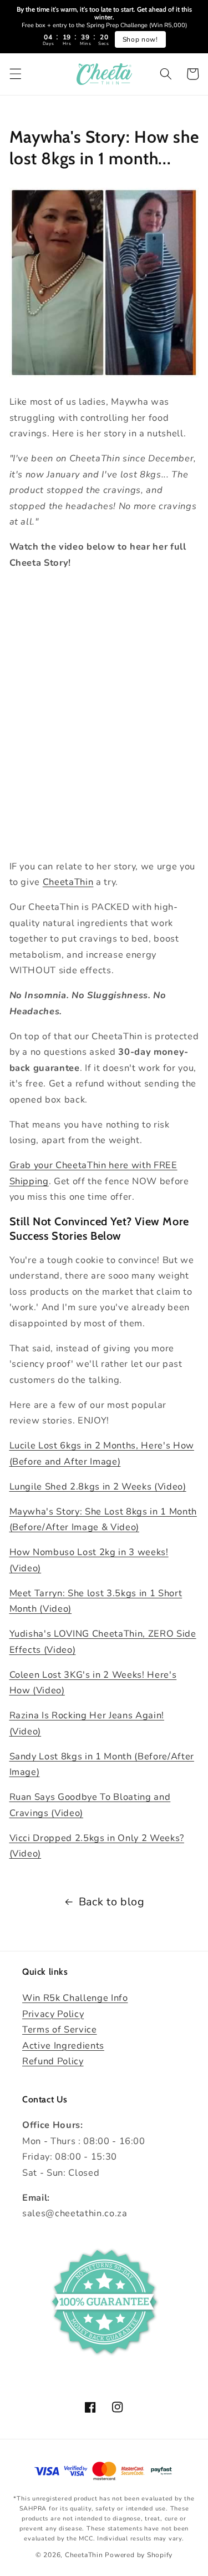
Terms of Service (60, 2029)
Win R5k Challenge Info (75, 1998)
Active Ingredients (63, 2046)
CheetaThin (68, 882)
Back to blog (112, 1902)
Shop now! (140, 39)
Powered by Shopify (139, 2555)
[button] (15, 74)
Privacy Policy (53, 2014)
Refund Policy (53, 2061)
